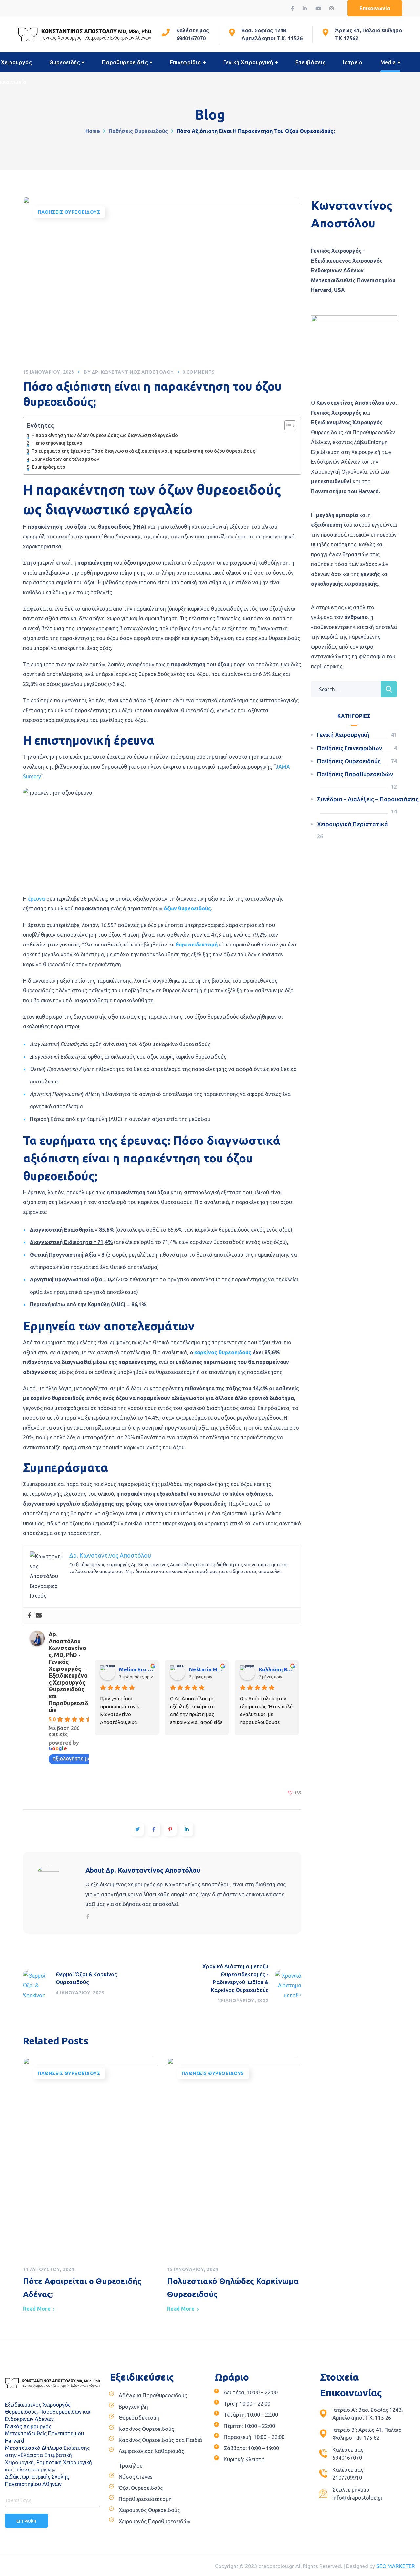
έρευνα (36, 899)
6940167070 (191, 38)
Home (93, 131)
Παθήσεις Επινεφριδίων (349, 748)
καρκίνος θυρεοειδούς (223, 1352)
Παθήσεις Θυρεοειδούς (138, 131)
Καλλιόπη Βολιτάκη (276, 1669)
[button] (375, 8)
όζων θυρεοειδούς (187, 908)
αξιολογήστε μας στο (78, 1758)
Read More (37, 2309)
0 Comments (199, 372)
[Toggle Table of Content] (287, 426)
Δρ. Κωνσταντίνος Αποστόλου (133, 372)
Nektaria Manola (206, 1669)
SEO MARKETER (396, 2566)
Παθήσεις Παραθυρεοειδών (355, 774)
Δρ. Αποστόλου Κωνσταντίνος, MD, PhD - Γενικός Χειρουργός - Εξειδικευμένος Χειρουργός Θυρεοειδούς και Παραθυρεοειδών (68, 1672)
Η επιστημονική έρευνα (57, 443)
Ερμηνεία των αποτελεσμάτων (65, 459)
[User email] (39, 1616)
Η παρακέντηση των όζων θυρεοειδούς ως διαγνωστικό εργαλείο (105, 435)
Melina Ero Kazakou (136, 1669)
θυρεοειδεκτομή (197, 945)
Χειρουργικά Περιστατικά (352, 824)
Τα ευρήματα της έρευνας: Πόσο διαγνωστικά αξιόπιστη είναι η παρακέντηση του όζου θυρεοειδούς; (144, 451)
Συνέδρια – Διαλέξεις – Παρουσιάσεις (368, 799)
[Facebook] (30, 1616)
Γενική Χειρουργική (343, 735)
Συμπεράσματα (48, 467)
